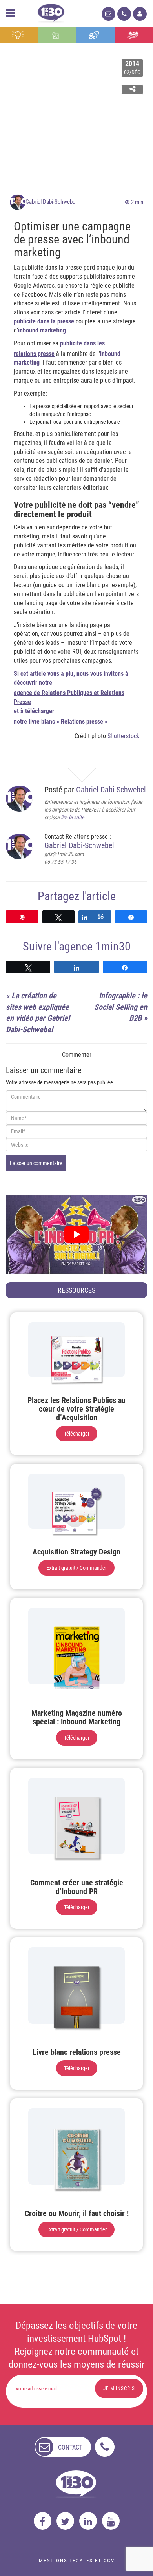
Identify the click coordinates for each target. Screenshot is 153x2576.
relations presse (34, 354)
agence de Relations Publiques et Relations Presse (69, 697)
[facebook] (43, 2521)
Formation (96, 35)
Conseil (19, 35)
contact (70, 2447)
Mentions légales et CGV (77, 2560)
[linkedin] (88, 2521)
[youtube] (111, 2521)
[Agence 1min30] (51, 12)
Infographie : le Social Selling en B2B (121, 1007)
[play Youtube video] (76, 1234)
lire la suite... (75, 817)
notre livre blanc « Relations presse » (61, 722)
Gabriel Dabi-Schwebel (51, 202)
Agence (134, 35)
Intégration (57, 35)
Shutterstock (123, 736)
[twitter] (65, 2521)
